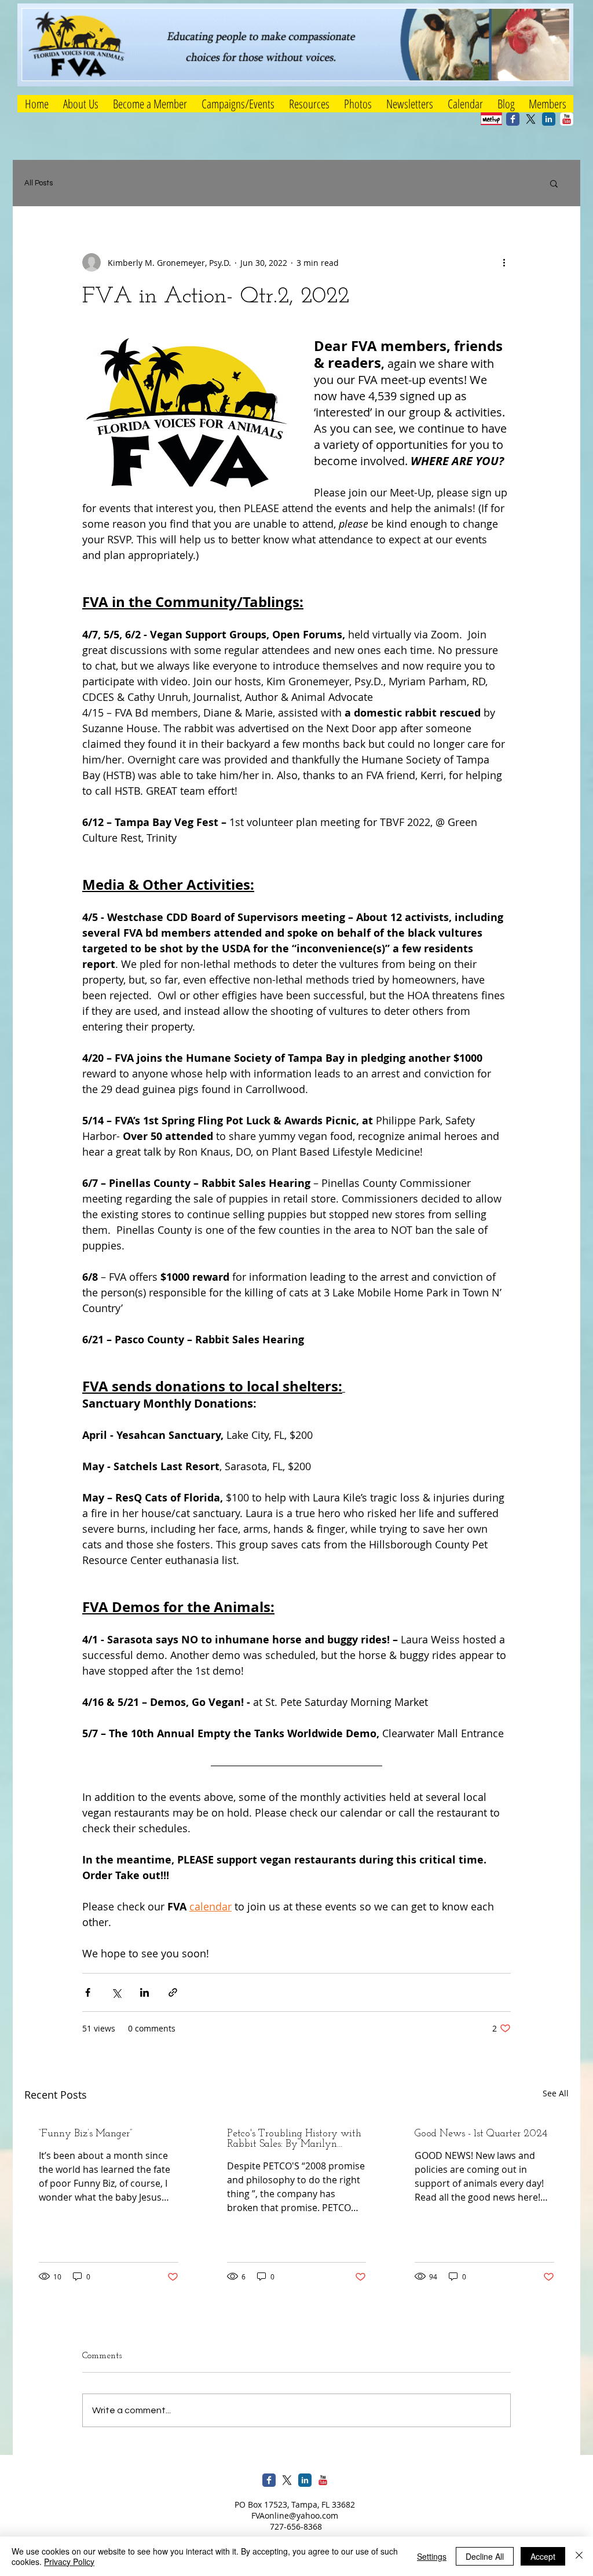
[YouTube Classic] (567, 119)
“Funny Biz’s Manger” (85, 2134)
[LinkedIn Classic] (549, 119)
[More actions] (504, 262)
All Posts (39, 183)
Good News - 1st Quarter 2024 (481, 2134)
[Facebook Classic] (513, 119)
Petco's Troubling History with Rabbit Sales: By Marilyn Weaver (294, 2139)
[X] (531, 119)
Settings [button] (432, 2556)
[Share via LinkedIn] (144, 1992)
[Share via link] (173, 1992)
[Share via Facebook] (88, 1992)
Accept (543, 2556)
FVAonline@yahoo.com (295, 2515)
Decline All (485, 2556)
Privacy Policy (69, 2562)
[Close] (579, 2556)
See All (556, 2093)
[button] (238, 104)
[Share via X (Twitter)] (116, 1992)
